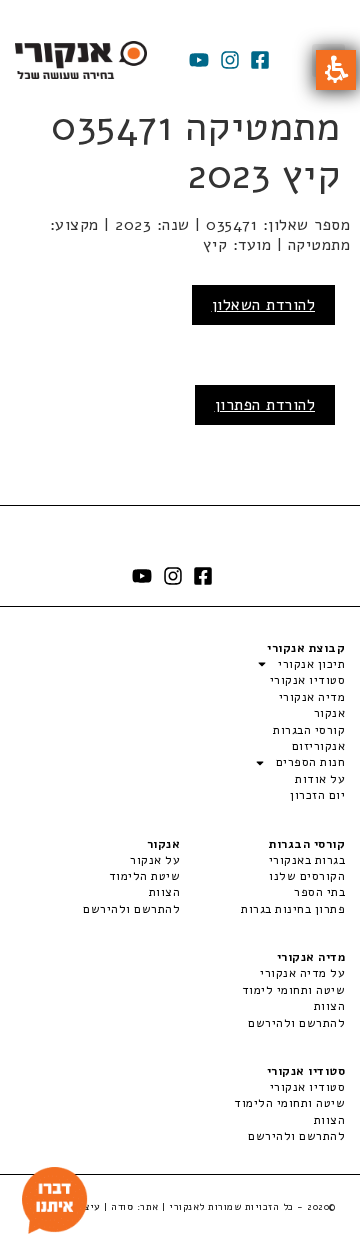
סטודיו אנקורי (307, 680)
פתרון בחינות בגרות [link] (293, 909)
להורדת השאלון (264, 305)
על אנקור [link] (155, 860)
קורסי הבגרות (309, 730)
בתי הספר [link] (319, 892)
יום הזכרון (317, 795)
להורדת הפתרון (265, 405)
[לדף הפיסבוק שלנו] (260, 60)
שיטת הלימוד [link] (144, 876)
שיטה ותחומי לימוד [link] (293, 990)
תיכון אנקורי (311, 664)
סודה (122, 1207)
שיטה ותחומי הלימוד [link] (289, 1103)
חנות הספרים (310, 762)
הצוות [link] (164, 892)
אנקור (329, 713)
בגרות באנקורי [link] (307, 860)
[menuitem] (262, 860)
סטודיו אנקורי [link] (307, 1087)
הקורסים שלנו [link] (307, 876)
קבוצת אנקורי (306, 648)
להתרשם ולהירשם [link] (131, 909)
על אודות (320, 779)
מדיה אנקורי (312, 697)
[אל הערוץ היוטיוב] (199, 60)
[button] (336, 70)
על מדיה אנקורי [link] (302, 973)
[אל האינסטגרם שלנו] (230, 60)
